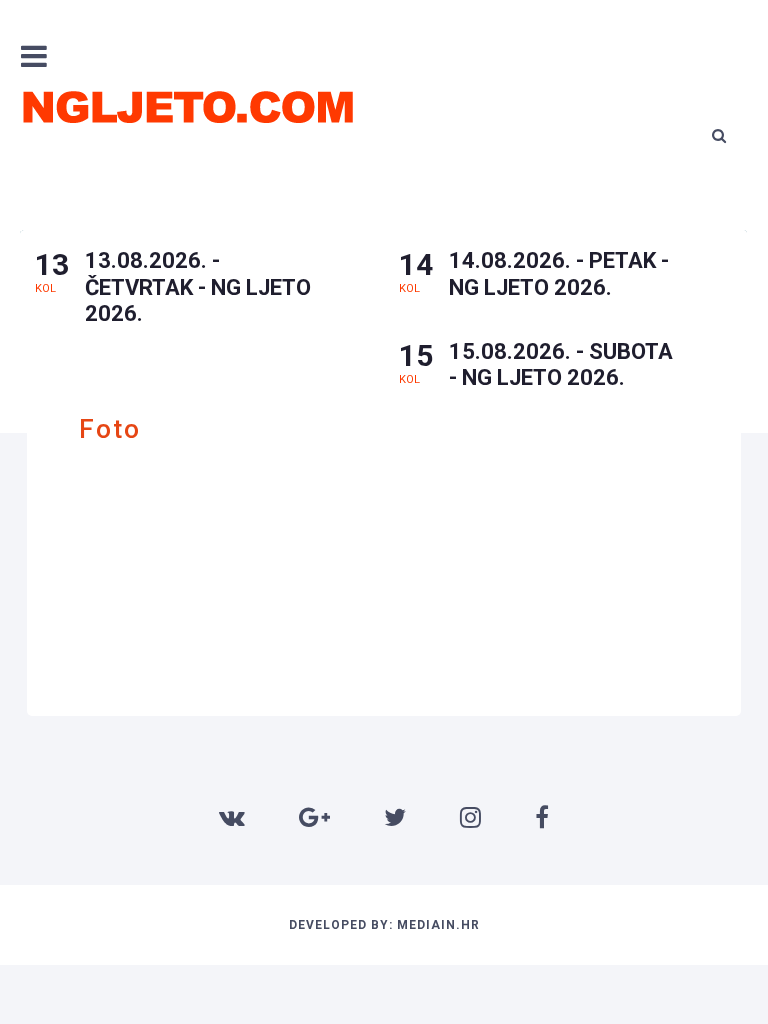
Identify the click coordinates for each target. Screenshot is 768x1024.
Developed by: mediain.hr (384, 925)
